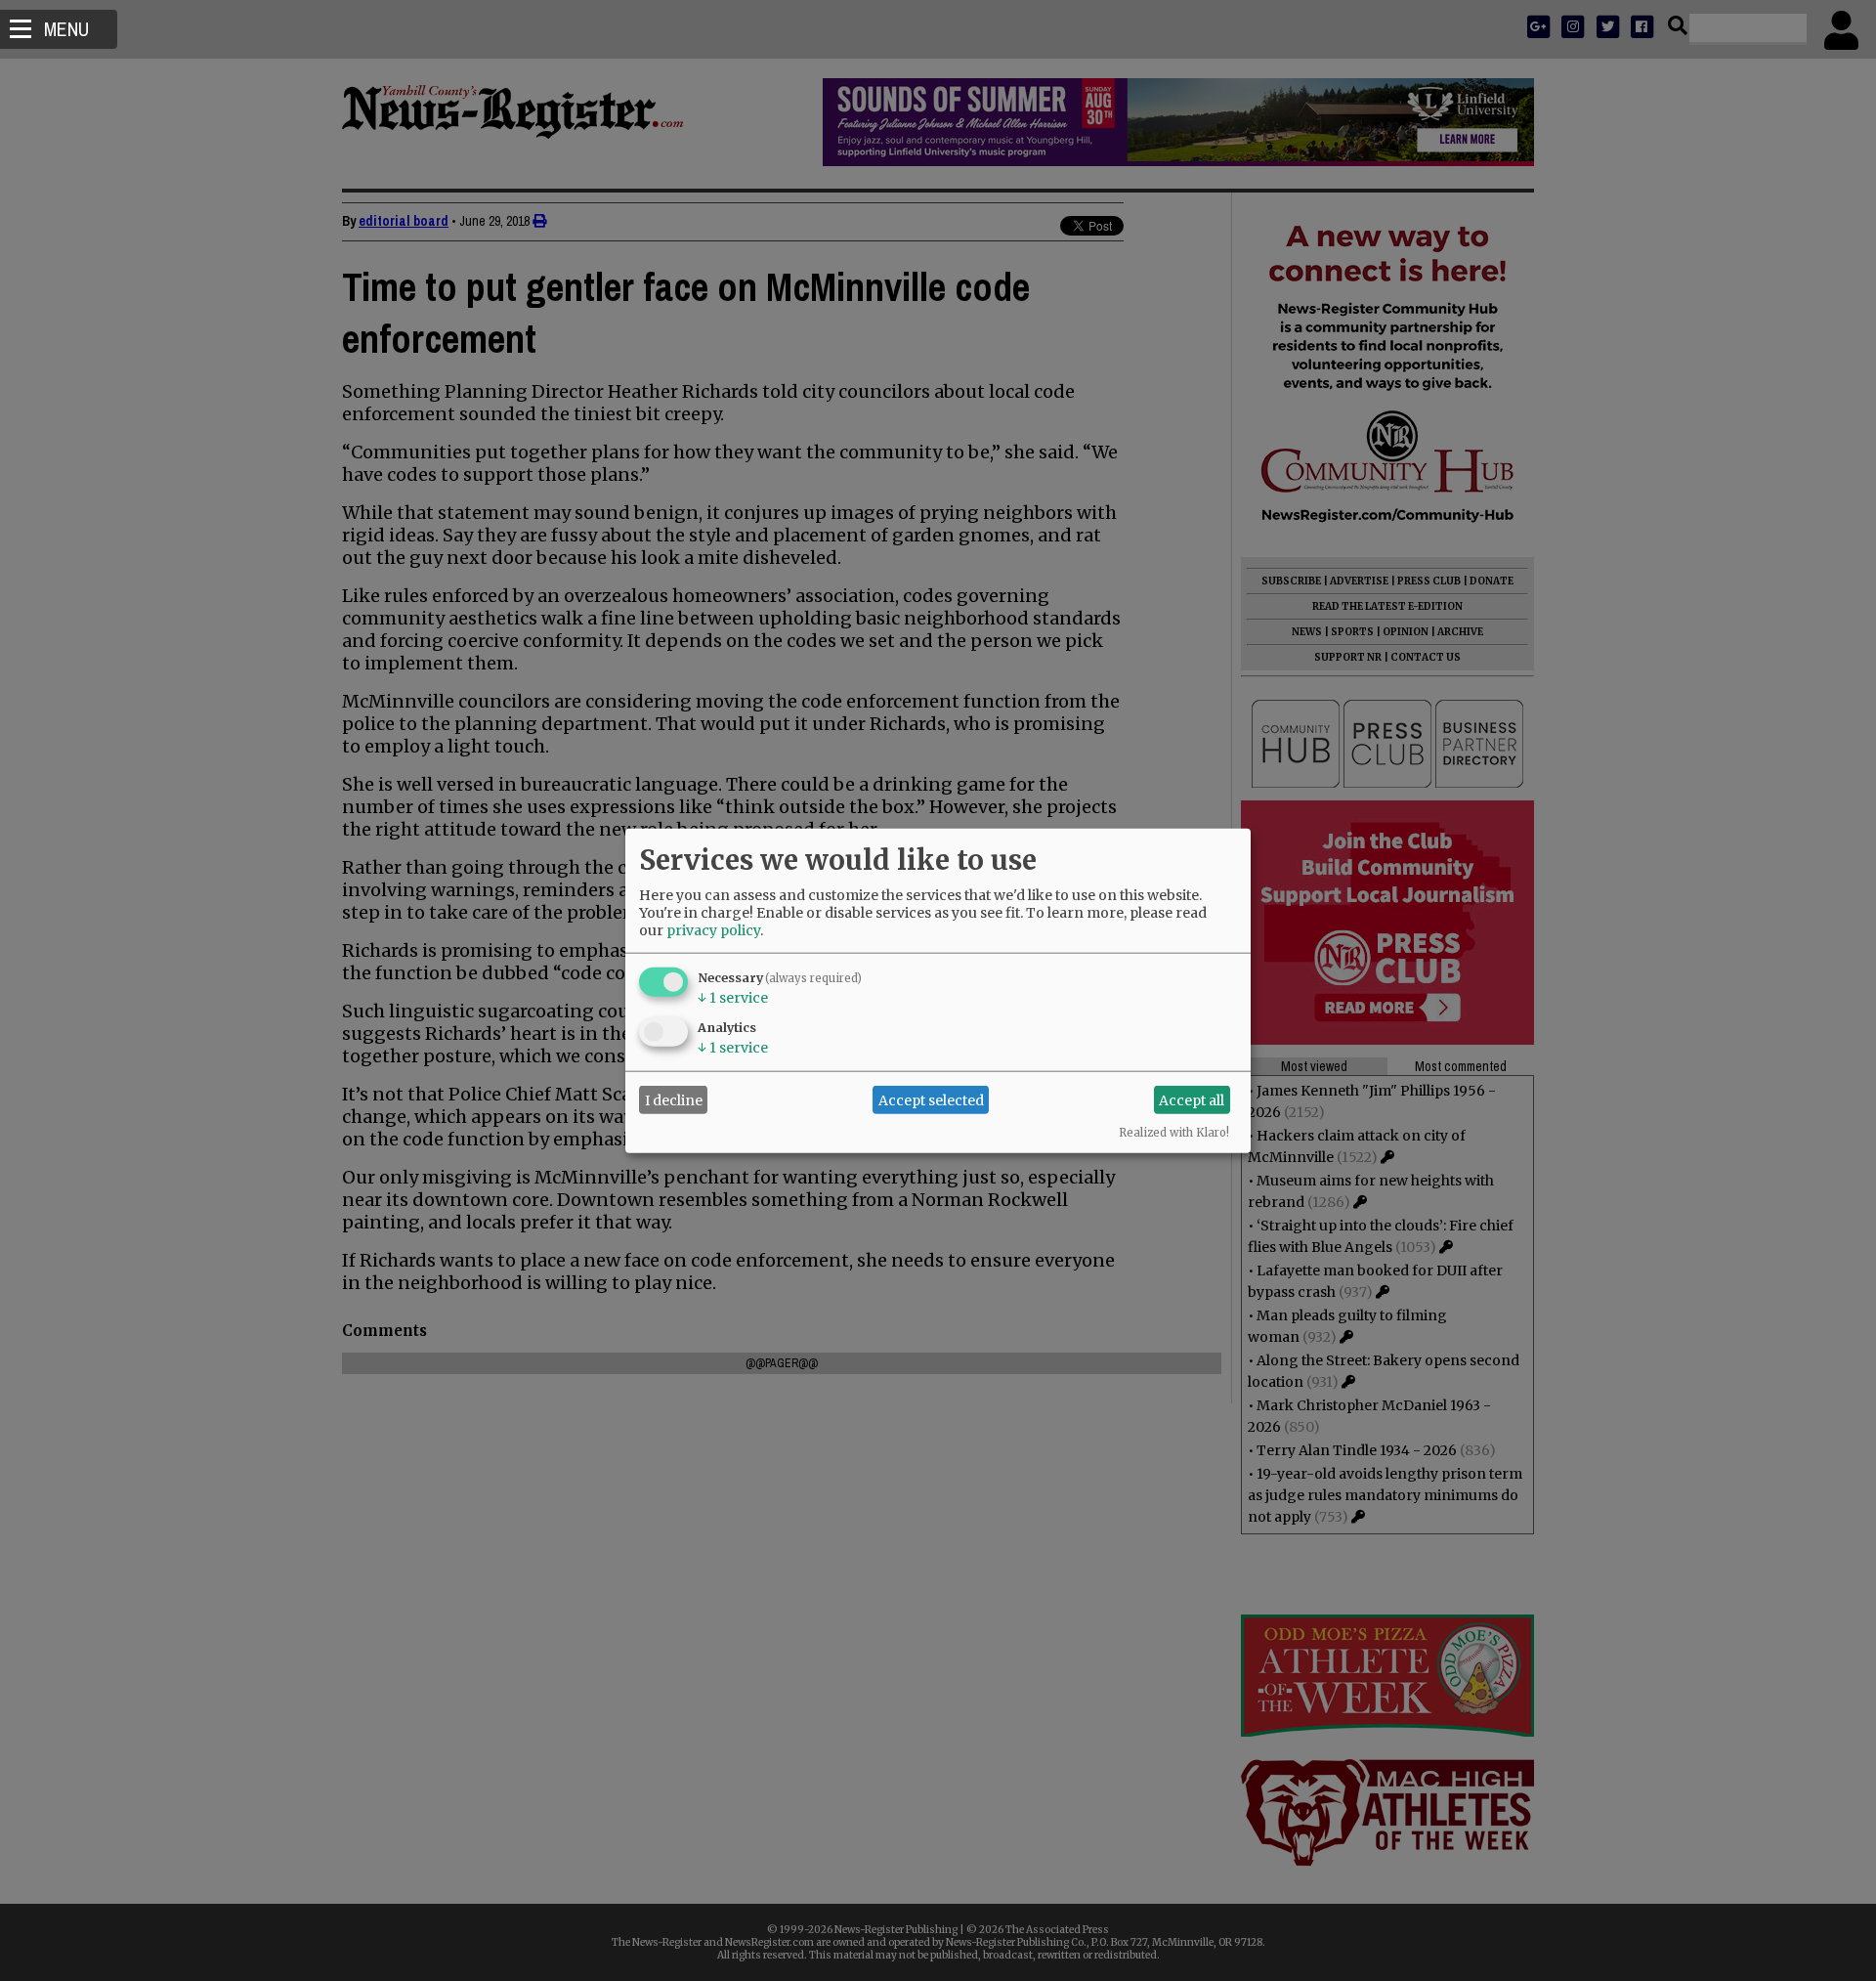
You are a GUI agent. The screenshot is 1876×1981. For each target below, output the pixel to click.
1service (733, 998)
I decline (674, 1099)
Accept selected (931, 1099)
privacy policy (713, 930)
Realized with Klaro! (1174, 1133)
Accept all (1192, 1099)
